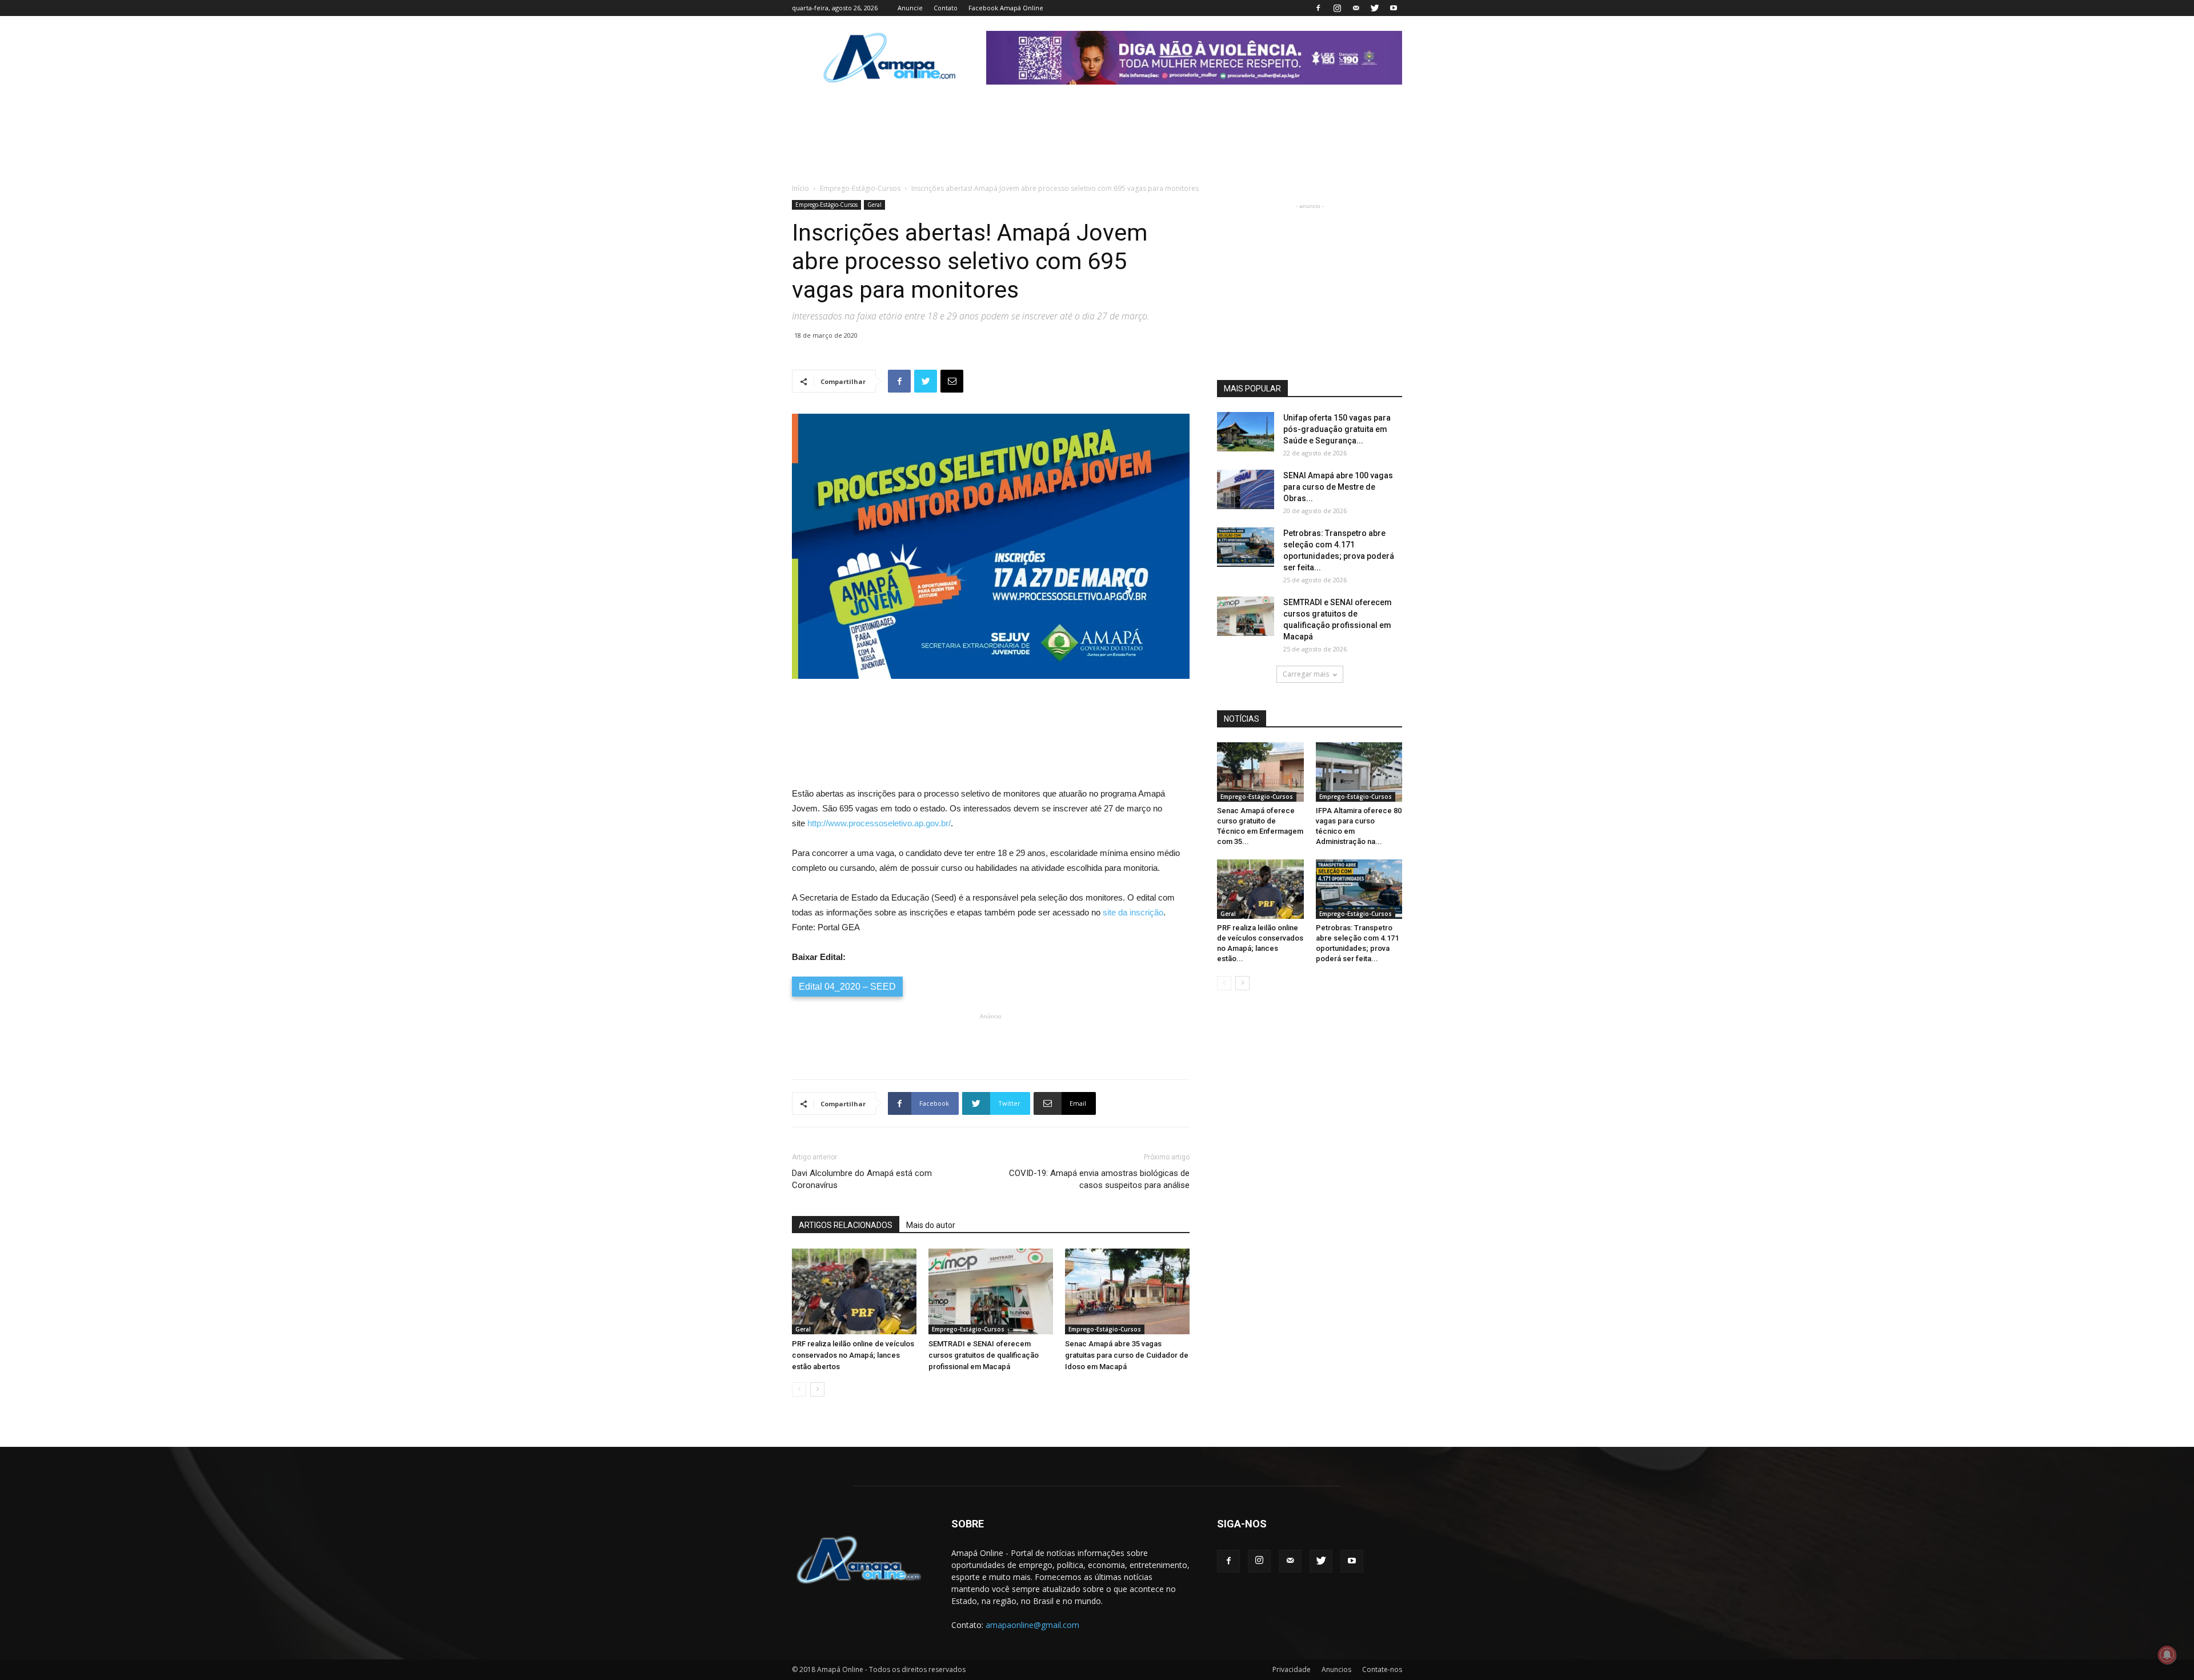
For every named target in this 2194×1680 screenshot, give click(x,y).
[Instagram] (1337, 8)
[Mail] (1356, 8)
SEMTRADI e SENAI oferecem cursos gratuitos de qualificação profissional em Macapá (984, 1355)
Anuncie (910, 8)
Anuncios (1336, 1669)
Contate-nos (1382, 1669)
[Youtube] (1394, 8)
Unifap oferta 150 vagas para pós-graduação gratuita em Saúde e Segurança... (1337, 429)
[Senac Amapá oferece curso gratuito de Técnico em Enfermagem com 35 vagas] (1260, 772)
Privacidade (1292, 1669)
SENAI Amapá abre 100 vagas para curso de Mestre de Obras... (1338, 487)
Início (800, 188)
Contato (946, 8)
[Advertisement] (991, 711)
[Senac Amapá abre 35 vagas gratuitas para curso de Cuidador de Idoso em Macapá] (1127, 1291)
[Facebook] (1318, 8)
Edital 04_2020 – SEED (847, 987)
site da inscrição (1133, 912)
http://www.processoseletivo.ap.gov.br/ (879, 823)
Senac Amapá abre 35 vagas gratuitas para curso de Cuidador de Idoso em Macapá (1127, 1355)
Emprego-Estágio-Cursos (860, 188)
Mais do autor (931, 1225)
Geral (874, 205)
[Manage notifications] (2167, 1655)
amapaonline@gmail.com (1032, 1625)
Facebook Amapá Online (1006, 8)
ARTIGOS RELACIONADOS (846, 1225)
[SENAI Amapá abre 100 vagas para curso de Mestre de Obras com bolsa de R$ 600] (1246, 489)
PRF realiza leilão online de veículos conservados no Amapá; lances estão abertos (853, 1355)
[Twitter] (1375, 8)
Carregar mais (1306, 674)
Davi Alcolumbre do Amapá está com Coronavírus (862, 1179)
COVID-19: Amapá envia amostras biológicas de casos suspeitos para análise (1099, 1179)
